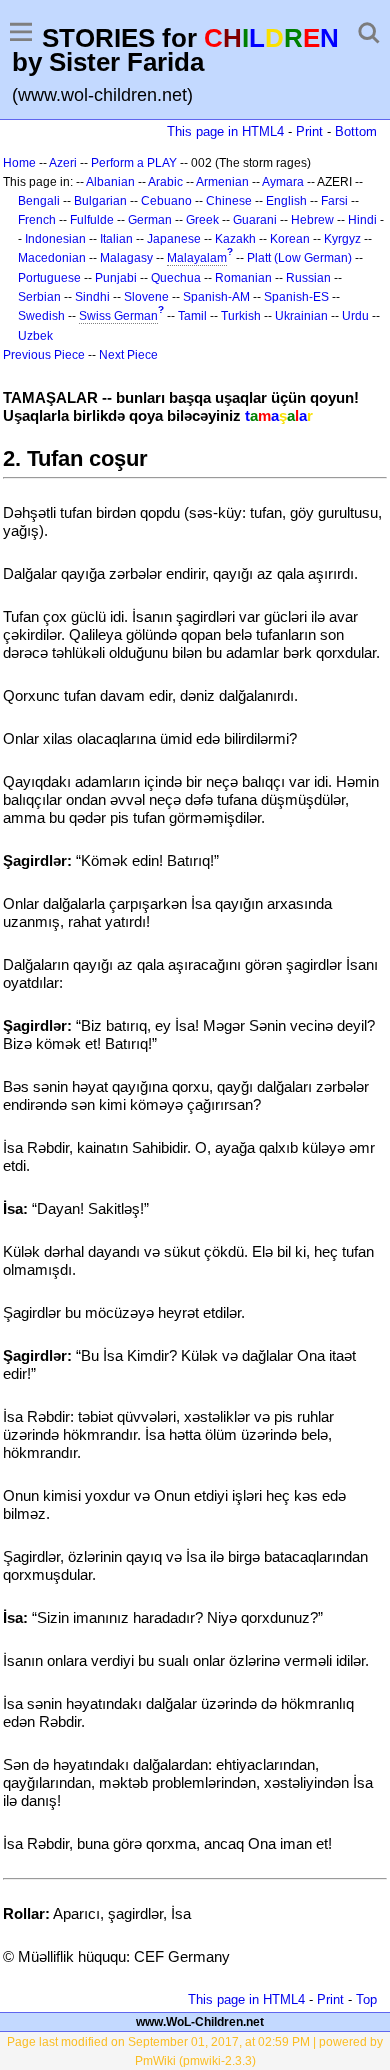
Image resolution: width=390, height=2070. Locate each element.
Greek (202, 220)
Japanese (174, 239)
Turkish (241, 316)
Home (19, 163)
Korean (290, 239)
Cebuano (166, 201)
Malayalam (197, 258)
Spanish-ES (296, 297)
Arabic (165, 182)
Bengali (39, 201)
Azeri (63, 163)
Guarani (255, 220)
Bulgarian (100, 201)
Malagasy (126, 258)
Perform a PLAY (134, 163)
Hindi (362, 220)
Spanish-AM (216, 297)
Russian (308, 278)
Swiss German (118, 316)
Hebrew (312, 220)
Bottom (356, 131)
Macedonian (52, 258)
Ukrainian (301, 316)
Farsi (334, 201)
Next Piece (128, 355)
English (286, 201)
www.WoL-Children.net (200, 2022)
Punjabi (116, 278)
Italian (116, 239)
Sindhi (92, 297)
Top (366, 1999)
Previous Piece (44, 355)
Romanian (243, 278)
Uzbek (35, 336)
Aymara (283, 182)
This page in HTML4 (225, 131)
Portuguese (49, 278)
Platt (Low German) (299, 258)
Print (309, 131)
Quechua (176, 278)
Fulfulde (92, 220)
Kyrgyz (342, 239)
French (37, 220)
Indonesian (55, 239)
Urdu (355, 316)
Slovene (146, 297)
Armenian (222, 182)
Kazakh (235, 239)
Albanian (110, 182)
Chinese (229, 201)
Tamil (192, 316)
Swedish (41, 316)
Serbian (39, 297)
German (150, 220)
